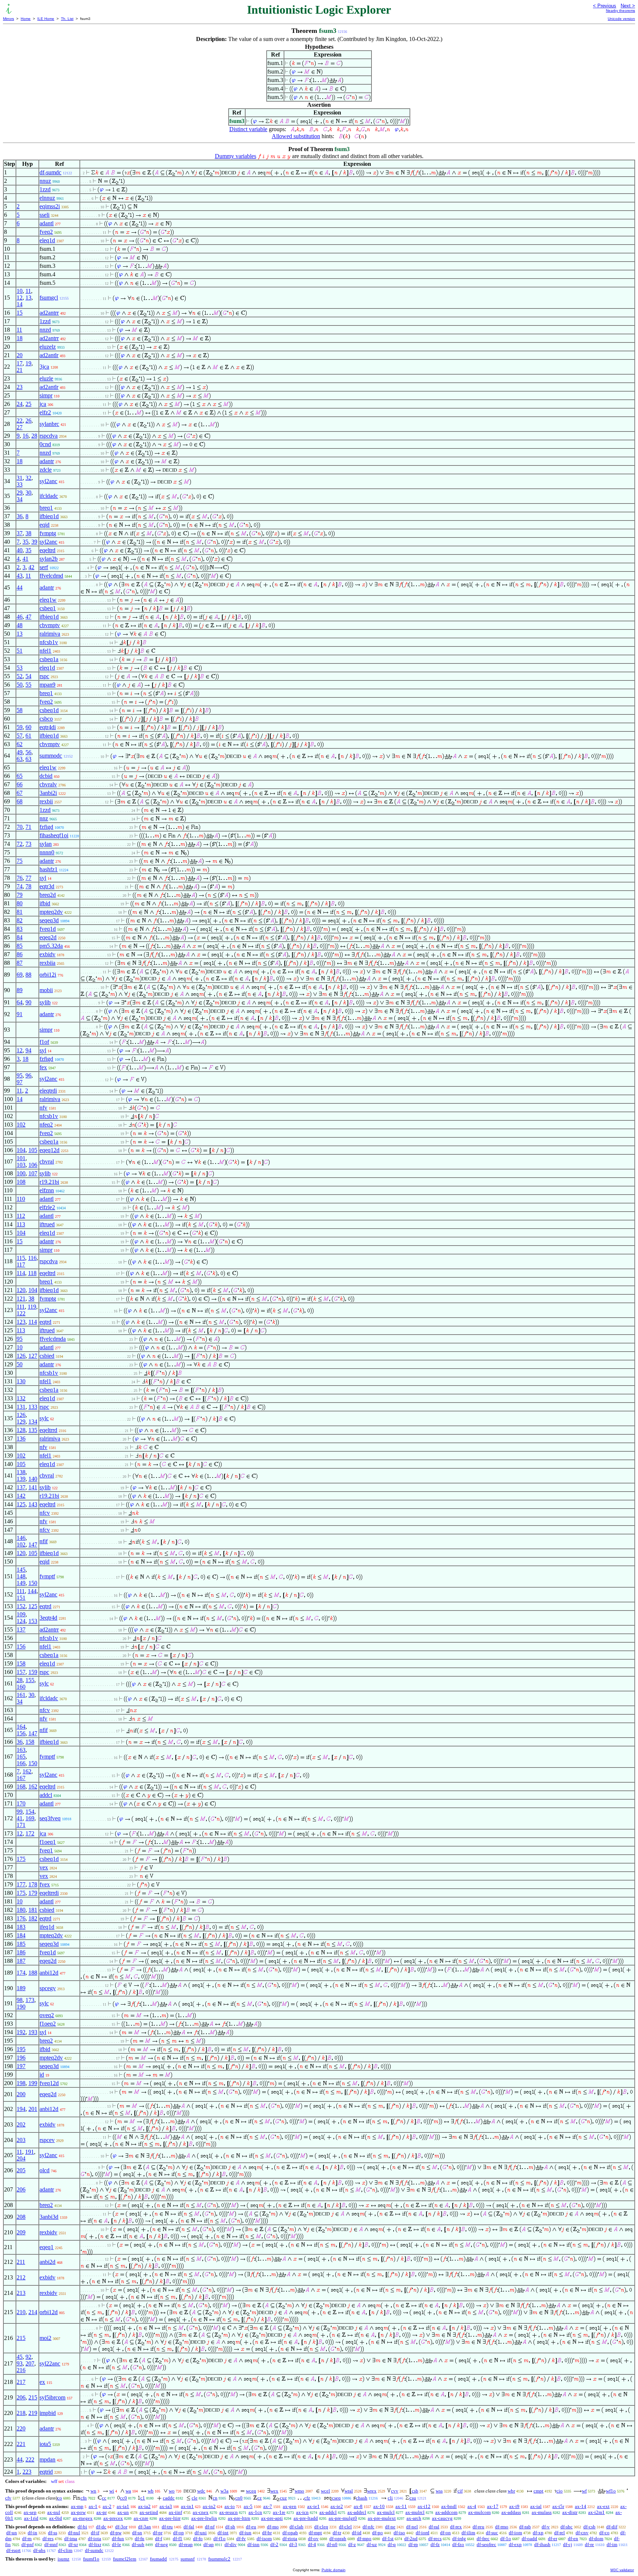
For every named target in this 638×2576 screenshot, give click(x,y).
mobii (46, 990)
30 (28, 493)
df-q (392, 2544)
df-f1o (219, 2539)
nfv (43, 1108)
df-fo (198, 2539)
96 (28, 1075)
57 (20, 736)
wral (349, 2491)
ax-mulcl (386, 2512)
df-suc (492, 2533)
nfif (44, 1541)
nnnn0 (47, 852)
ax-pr (102, 2512)
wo (172, 2491)
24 (20, 404)
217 (21, 2382)
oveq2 (47, 2015)
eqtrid (46, 2472)
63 (20, 759)
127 (33, 1356)
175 (21, 1859)
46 (20, 617)
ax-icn (302, 2512)
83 (20, 929)
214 (33, 2312)
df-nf (210, 2527)
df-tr (337, 2533)
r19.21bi (49, 1182)
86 (20, 954)
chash (362, 2498)
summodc (51, 756)
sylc (44, 1418)
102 (21, 1125)
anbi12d (49, 1973)
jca (43, 404)
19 (28, 363)
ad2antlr (49, 355)
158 (21, 1663)
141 (33, 1487)
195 (21, 2049)
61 (28, 736)
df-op (179, 2533)
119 (32, 1307)
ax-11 (401, 2506)
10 (20, 291)
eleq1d (47, 240)
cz (260, 2498)
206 (21, 2189)
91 (20, 1014)
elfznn (47, 1190)
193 (33, 2032)
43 (20, 576)
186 (21, 1952)
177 (21, 1884)
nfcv (45, 1513)
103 (21, 1165)
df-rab (525, 2527)
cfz (307, 2498)
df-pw (116, 2533)
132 (21, 1398)
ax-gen (290, 2506)
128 (21, 1430)
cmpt (538, 2491)
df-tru (167, 2527)
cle (195, 2498)
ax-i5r (558, 2506)
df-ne (390, 2527)
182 (33, 1918)
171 (21, 1825)
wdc (201, 2491)
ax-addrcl (357, 2512)
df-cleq (321, 2527)
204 (21, 2158)
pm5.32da (51, 946)
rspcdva (49, 436)
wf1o (611, 2491)
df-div (231, 2544)
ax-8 (358, 2506)
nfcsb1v (49, 642)
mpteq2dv (51, 912)
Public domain (334, 2570)
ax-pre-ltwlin (204, 2518)
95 (20, 1075)
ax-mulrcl (415, 2512)
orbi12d (49, 2312)
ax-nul (54, 2512)
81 (20, 912)
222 (30, 2459)
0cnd (45, 444)
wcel (325, 2491)
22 (20, 421)
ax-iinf (175, 2512)
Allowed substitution (296, 136)
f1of (44, 1042)
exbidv (47, 954)
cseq (336, 2498)
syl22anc (50, 2363)
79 (20, 895)
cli (390, 2498)
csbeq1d (49, 710)
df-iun (245, 2533)
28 (34, 436)
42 (31, 567)
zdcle (46, 470)
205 (21, 2170)
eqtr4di (48, 727)
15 (20, 313)
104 (21, 1150)
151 (21, 1598)
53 (20, 668)
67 (20, 793)
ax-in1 (187, 2506)
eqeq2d (48, 937)
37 (20, 533)
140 (33, 1479)
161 (21, 1695)
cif (460, 2491)
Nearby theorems (620, 11)
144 (32, 1591)
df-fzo (458, 2544)
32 (28, 478)
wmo (299, 2491)
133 (33, 1407)
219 (33, 2413)
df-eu (251, 2527)
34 (20, 499)
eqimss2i (50, 206)
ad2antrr (49, 313)
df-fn (140, 2539)
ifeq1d (47, 1927)
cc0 (124, 2498)
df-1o (506, 2539)
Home (26, 19)
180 (21, 1910)
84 (20, 937)
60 (28, 727)
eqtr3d (47, 886)
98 (20, 2000)
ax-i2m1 (596, 2512)
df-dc (101, 2527)
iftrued (47, 1224)
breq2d (48, 895)
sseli (44, 215)
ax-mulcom (479, 2512)
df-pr (158, 2533)
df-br (267, 2533)
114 (21, 1273)
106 (33, 1165)
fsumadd (158, 2559)
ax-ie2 (337, 2506)
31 (20, 478)
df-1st (388, 2539)
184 (21, 1935)
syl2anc (48, 481)
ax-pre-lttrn (239, 2518)
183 (21, 1927)
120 (21, 1290)
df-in (32, 2533)
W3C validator (622, 2570)
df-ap (209, 2544)
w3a (224, 2491)
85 (20, 946)
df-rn (27, 2539)
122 (21, 1313)
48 (20, 625)
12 (20, 298)
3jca (44, 367)
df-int (223, 2533)
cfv (8, 2498)
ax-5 (248, 2506)
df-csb (589, 2527)
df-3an (145, 2527)
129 (21, 1422)
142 (21, 1496)
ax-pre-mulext (382, 2518)
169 (30, 1818)
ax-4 (472, 2506)
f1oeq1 (48, 1842)
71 (28, 827)
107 (33, 1173)
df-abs (39, 2550)
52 (20, 676)
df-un (12, 2533)
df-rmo (502, 2527)
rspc (44, 676)
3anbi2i (48, 793)
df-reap (186, 2544)
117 (21, 1265)
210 (21, 2312)
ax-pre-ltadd (306, 2518)
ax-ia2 (144, 2506)
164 (21, 1727)
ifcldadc (49, 496)
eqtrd (45, 1322)
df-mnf (51, 2544)
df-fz (435, 2544)
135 (33, 1430)
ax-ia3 (166, 2506)
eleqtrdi (48, 1091)
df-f (159, 2539)
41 (25, 559)
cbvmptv (50, 625)
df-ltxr (95, 2544)
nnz (44, 818)
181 (33, 1910)
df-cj (568, 2544)
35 (25, 542)
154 (30, 1812)
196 (21, 2058)
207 (30, 2363)
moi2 (45, 2338)
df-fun (118, 2539)
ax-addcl (328, 2512)
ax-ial (536, 2506)
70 (20, 827)
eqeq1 (47, 2247)
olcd (44, 2170)
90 (28, 1002)
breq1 (46, 508)
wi (112, 2491)
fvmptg (48, 533)
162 (27, 1771)
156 (21, 1646)
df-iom (515, 2533)
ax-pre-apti (272, 2518)
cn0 (239, 2498)
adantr (47, 461)
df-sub (138, 2544)
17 (20, 363)
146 (21, 1538)
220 (21, 2428)
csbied (47, 1356)
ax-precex (113, 2518)
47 (28, 617)
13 (28, 298)
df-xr (73, 2544)
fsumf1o (91, 2559)
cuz (283, 2498)
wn (93, 2491)
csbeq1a (49, 659)
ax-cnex (201, 2512)
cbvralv (48, 784)
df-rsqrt (13, 2550)
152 (21, 1606)
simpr (46, 395)
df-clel (345, 2527)
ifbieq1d (49, 516)
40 (20, 550)
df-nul (74, 2533)
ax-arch (414, 2518)
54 (28, 676)
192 (21, 2032)
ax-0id (56, 2518)
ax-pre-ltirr (170, 2518)
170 (21, 1803)
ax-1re (279, 2512)
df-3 (293, 2544)
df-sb (230, 2527)
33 (20, 484)
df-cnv (582, 2533)
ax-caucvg (442, 2518)
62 (20, 744)
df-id (357, 2533)
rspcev (47, 2140)
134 (33, 1422)
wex (274, 2491)
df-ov (313, 2539)
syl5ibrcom (52, 2397)
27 (20, 427)
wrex (372, 2491)
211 (21, 2262)
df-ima (71, 2539)
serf (44, 567)
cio (560, 2491)
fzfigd (46, 827)
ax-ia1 (123, 2506)
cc (104, 2498)
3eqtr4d (48, 1618)
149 (21, 1583)
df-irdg (459, 2539)
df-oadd (529, 2539)
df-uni (201, 2533)
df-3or (121, 2527)
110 (21, 1199)
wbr (511, 2491)
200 (21, 2094)
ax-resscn (229, 2512)
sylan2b (49, 559)
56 (28, 752)
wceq (251, 2491)
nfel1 (45, 651)
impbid (48, 2413)
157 (21, 1672)
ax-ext (603, 2506)
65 (20, 776)
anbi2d (47, 2262)
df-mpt (315, 2533)
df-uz (372, 2544)
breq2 (46, 2041)
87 (20, 963)
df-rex (456, 2527)
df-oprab (338, 2539)
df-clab (296, 2527)
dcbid (46, 776)
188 (33, 1973)
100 (21, 1173)
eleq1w (48, 600)
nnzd (45, 330)
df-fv (241, 2539)
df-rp (413, 2544)
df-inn (253, 2544)
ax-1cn (255, 2512)
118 (32, 1273)
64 (20, 1002)
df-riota (290, 2539)
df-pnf (28, 2544)
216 (21, 2370)
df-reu (478, 2527)
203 (21, 2140)
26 (28, 421)
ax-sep (30, 2512)
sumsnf (188, 2559)
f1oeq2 (48, 2024)
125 (21, 1504)
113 (21, 1224)
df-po (378, 2533)
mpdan (47, 2459)
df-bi (82, 2527)
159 (33, 1672)
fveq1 (46, 1850)
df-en (573, 2539)
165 (21, 1757)
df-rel (560, 2533)
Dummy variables (236, 156)
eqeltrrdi (49, 1893)
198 (21, 2083)
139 (21, 1479)
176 (21, 1918)
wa (128, 2491)
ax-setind (149, 2512)
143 (33, 1504)
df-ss (53, 2533)
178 (33, 1884)
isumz (64, 2559)
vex (44, 1867)
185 (21, 1944)
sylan (46, 844)
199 (33, 2083)
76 (20, 878)
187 (21, 1961)
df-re (589, 2544)
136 (21, 1439)
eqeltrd (47, 550)
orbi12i (48, 975)
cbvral (47, 1161)
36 (20, 516)
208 (21, 2217)
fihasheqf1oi (54, 835)
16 (25, 436)
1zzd (45, 189)
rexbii (46, 801)
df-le (116, 2544)
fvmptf (47, 1576)
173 (30, 2000)
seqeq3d (49, 920)
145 (21, 1570)
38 (28, 533)
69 (20, 975)
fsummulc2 (219, 2559)
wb (151, 2491)
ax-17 (493, 2506)
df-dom (596, 2539)
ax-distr (570, 2512)
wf (584, 2491)
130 (21, 1381)
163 (21, 1750)
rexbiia (47, 963)
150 (33, 1583)
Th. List (67, 19)
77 (28, 878)
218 (21, 2413)
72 (20, 844)
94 (28, 1050)
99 (20, 1812)
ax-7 (268, 2506)
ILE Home (46, 19)
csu (413, 2498)
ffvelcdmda (53, 1339)
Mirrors (8, 19)
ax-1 (93, 2506)
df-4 (312, 2544)
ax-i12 (424, 2506)
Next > (628, 6)
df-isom (264, 2539)
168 (21, 1786)
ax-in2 (209, 2506)
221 (21, 2444)
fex (43, 1067)
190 (21, 2007)
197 (21, 2066)
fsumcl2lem (125, 2559)
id (42, 2075)
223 (27, 2472)
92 (28, 2357)
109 (21, 1614)
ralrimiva (50, 634)
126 (21, 1356)
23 (20, 387)
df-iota (95, 2539)
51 (20, 651)
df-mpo (364, 2539)
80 (20, 903)
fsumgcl (49, 298)
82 (20, 920)
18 (20, 338)
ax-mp (77, 2506)
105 (33, 1150)
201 (33, 2109)
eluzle (46, 378)
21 (20, 370)
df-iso (399, 2533)
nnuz (45, 181)
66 (20, 784)
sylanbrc (49, 424)
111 (21, 1307)
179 (33, 1893)
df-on (445, 2533)
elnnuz (47, 198)
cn (215, 2498)
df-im (612, 2544)
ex (42, 2382)
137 (21, 1487)
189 (21, 1988)
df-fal (189, 2527)
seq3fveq (50, 1818)
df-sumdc (50, 172)
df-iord (423, 2533)
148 (21, 1576)
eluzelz (48, 347)
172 (30, 1833)
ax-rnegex (83, 2518)
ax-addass (511, 2512)
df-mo (273, 2527)
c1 (143, 2498)
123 (21, 1322)
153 (33, 1621)
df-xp (538, 2533)
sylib (45, 1002)
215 (21, 2338)
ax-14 (581, 2506)
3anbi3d (49, 2217)
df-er (553, 2539)
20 (20, 355)
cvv (395, 2491)
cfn (84, 2498)
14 (20, 304)
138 (21, 1472)
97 (20, 1082)
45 (20, 2357)
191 (30, 2152)
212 (21, 2277)
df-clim (65, 2550)
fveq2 (46, 232)
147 (33, 1545)
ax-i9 (514, 2506)
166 (21, 1763)
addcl (46, 1795)
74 (20, 886)
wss (439, 2491)
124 (21, 1621)
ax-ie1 (313, 2506)
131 (21, 1407)
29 (20, 493)
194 (21, 2109)
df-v (546, 2527)
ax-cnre (141, 2518)
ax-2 (107, 2506)
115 (21, 1258)
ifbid (45, 903)
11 (28, 291)
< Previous (605, 6)
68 (20, 801)
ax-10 (379, 2506)
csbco (46, 719)
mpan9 (47, 685)
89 (20, 990)
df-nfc (368, 2527)
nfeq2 (46, 1125)
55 (28, 685)
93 (20, 2363)
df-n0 (332, 2544)
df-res (48, 2539)
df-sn (137, 2533)
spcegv (48, 1988)
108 (21, 1182)
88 (28, 975)
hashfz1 (49, 869)
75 (20, 861)
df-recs (435, 2539)
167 (21, 1778)
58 (20, 710)
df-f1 (178, 2539)
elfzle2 (47, 1207)
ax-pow (78, 2512)
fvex (45, 1884)
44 (20, 587)
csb (415, 2491)
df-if (95, 2533)
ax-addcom (446, 2512)
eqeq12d (49, 1150)
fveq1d (48, 929)
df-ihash (542, 2544)
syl (43, 878)
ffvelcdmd (51, 576)
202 (21, 2124)
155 (30, 1680)
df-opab (290, 2533)
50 (20, 685)
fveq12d (49, 2083)
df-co (604, 2533)
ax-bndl (449, 2506)
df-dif (612, 2527)
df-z (352, 2544)
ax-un (123, 2512)
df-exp (515, 2544)
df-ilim (468, 2533)
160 (21, 1687)
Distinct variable (248, 129)
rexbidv (48, 2232)
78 (28, 886)
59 (20, 727)
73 (28, 844)
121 (21, 1299)
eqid (44, 525)
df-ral (434, 2527)
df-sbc (567, 2527)
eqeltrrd (48, 1430)
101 (21, 1158)
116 (32, 1258)
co (60, 2498)
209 (21, 2232)
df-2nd (411, 2539)
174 (21, 1973)
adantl (47, 223)
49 (20, 752)
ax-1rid (31, 2518)
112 (21, 1216)
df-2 (274, 2544)
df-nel (412, 2527)
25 (28, 404)
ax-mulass (542, 2512)
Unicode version (621, 19)
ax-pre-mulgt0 (343, 2518)
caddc (169, 2498)
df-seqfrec (486, 2544)
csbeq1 (48, 608)
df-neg (162, 2544)
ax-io (230, 2506)
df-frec (483, 2539)
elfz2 (45, 412)
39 (34, 542)
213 (21, 2293)
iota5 (45, 2444)
